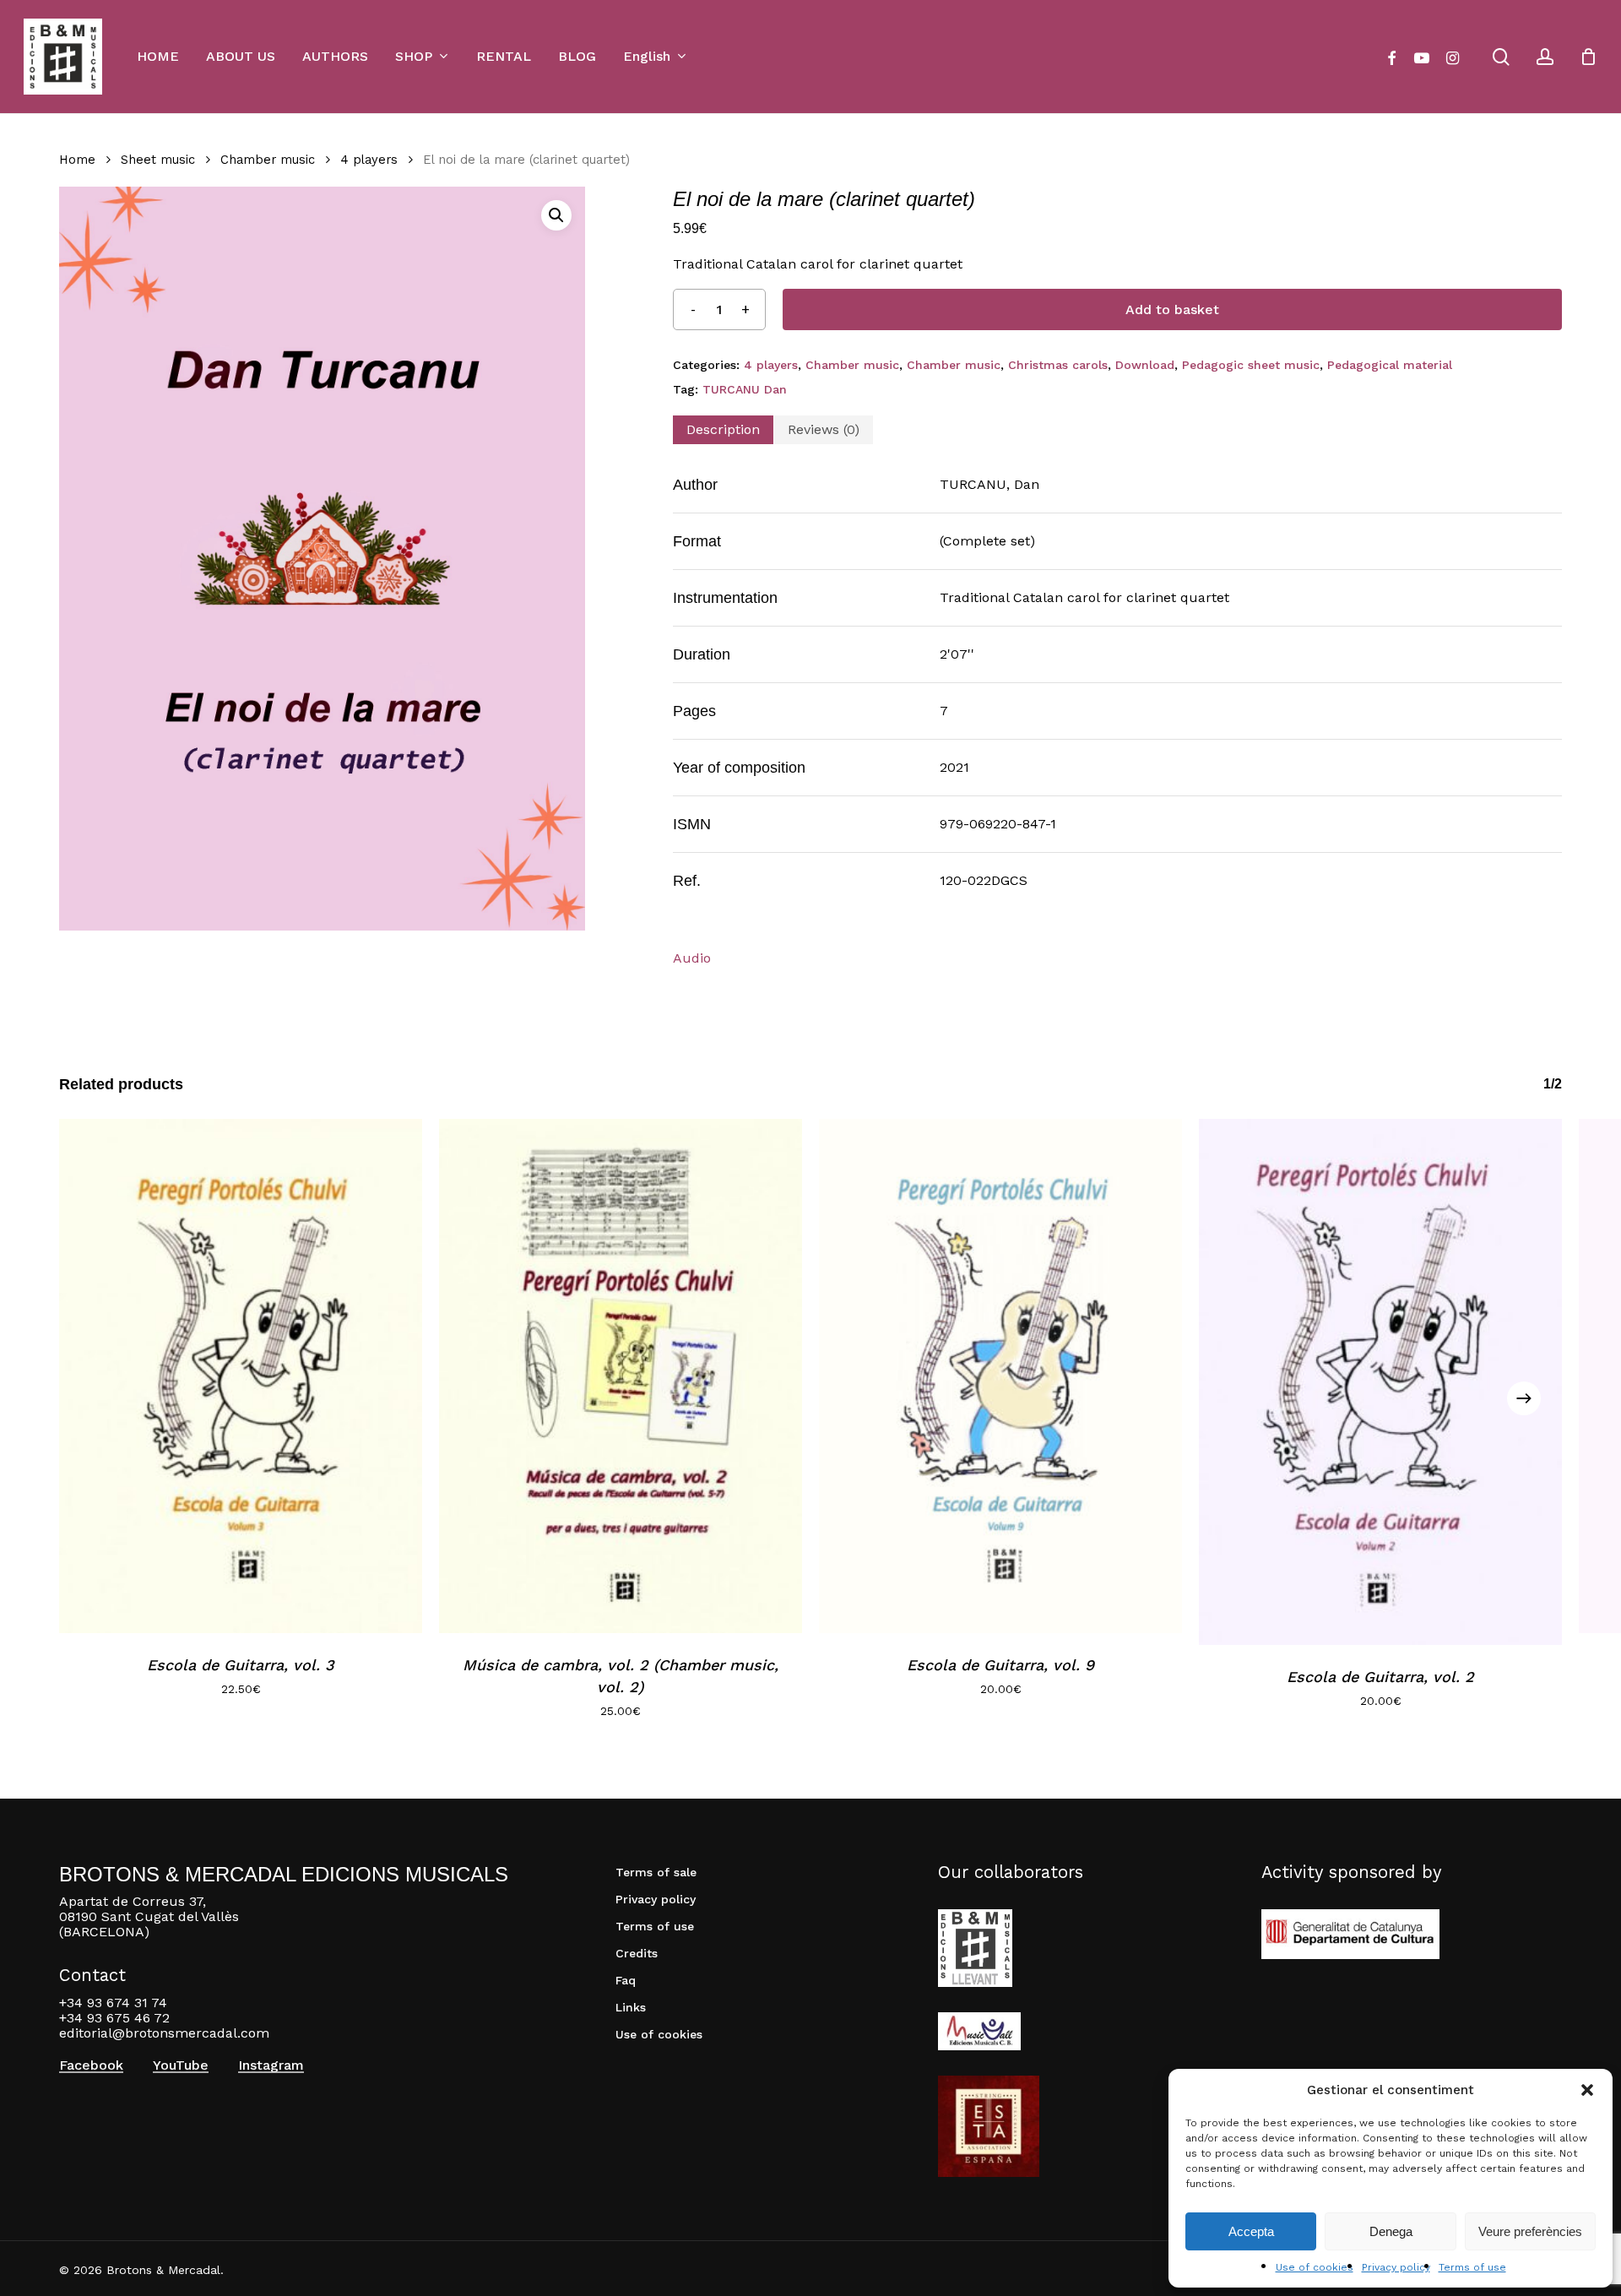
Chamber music (268, 160)
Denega (1391, 2231)
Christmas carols (1058, 365)
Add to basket (1172, 309)
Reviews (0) (824, 429)
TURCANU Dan (745, 389)
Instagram (271, 2065)
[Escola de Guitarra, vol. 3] (241, 1376)
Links (631, 2007)
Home (77, 160)
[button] (1587, 2090)
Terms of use (1472, 2267)
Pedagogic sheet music (1251, 365)
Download (1145, 365)
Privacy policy (1396, 2267)
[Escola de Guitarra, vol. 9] (1000, 1376)
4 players (369, 160)
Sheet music (158, 160)
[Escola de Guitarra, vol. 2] (1380, 1382)
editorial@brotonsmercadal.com (164, 2033)
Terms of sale (656, 1872)
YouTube (181, 2065)
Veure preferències (1530, 2231)
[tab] (723, 430)
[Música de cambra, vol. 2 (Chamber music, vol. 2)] (621, 1376)
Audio (692, 958)
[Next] (1524, 1398)
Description (723, 429)
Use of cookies (1315, 2267)
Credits (637, 1953)
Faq (626, 1980)
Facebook (91, 2065)
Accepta (1251, 2231)
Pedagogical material (1390, 365)
